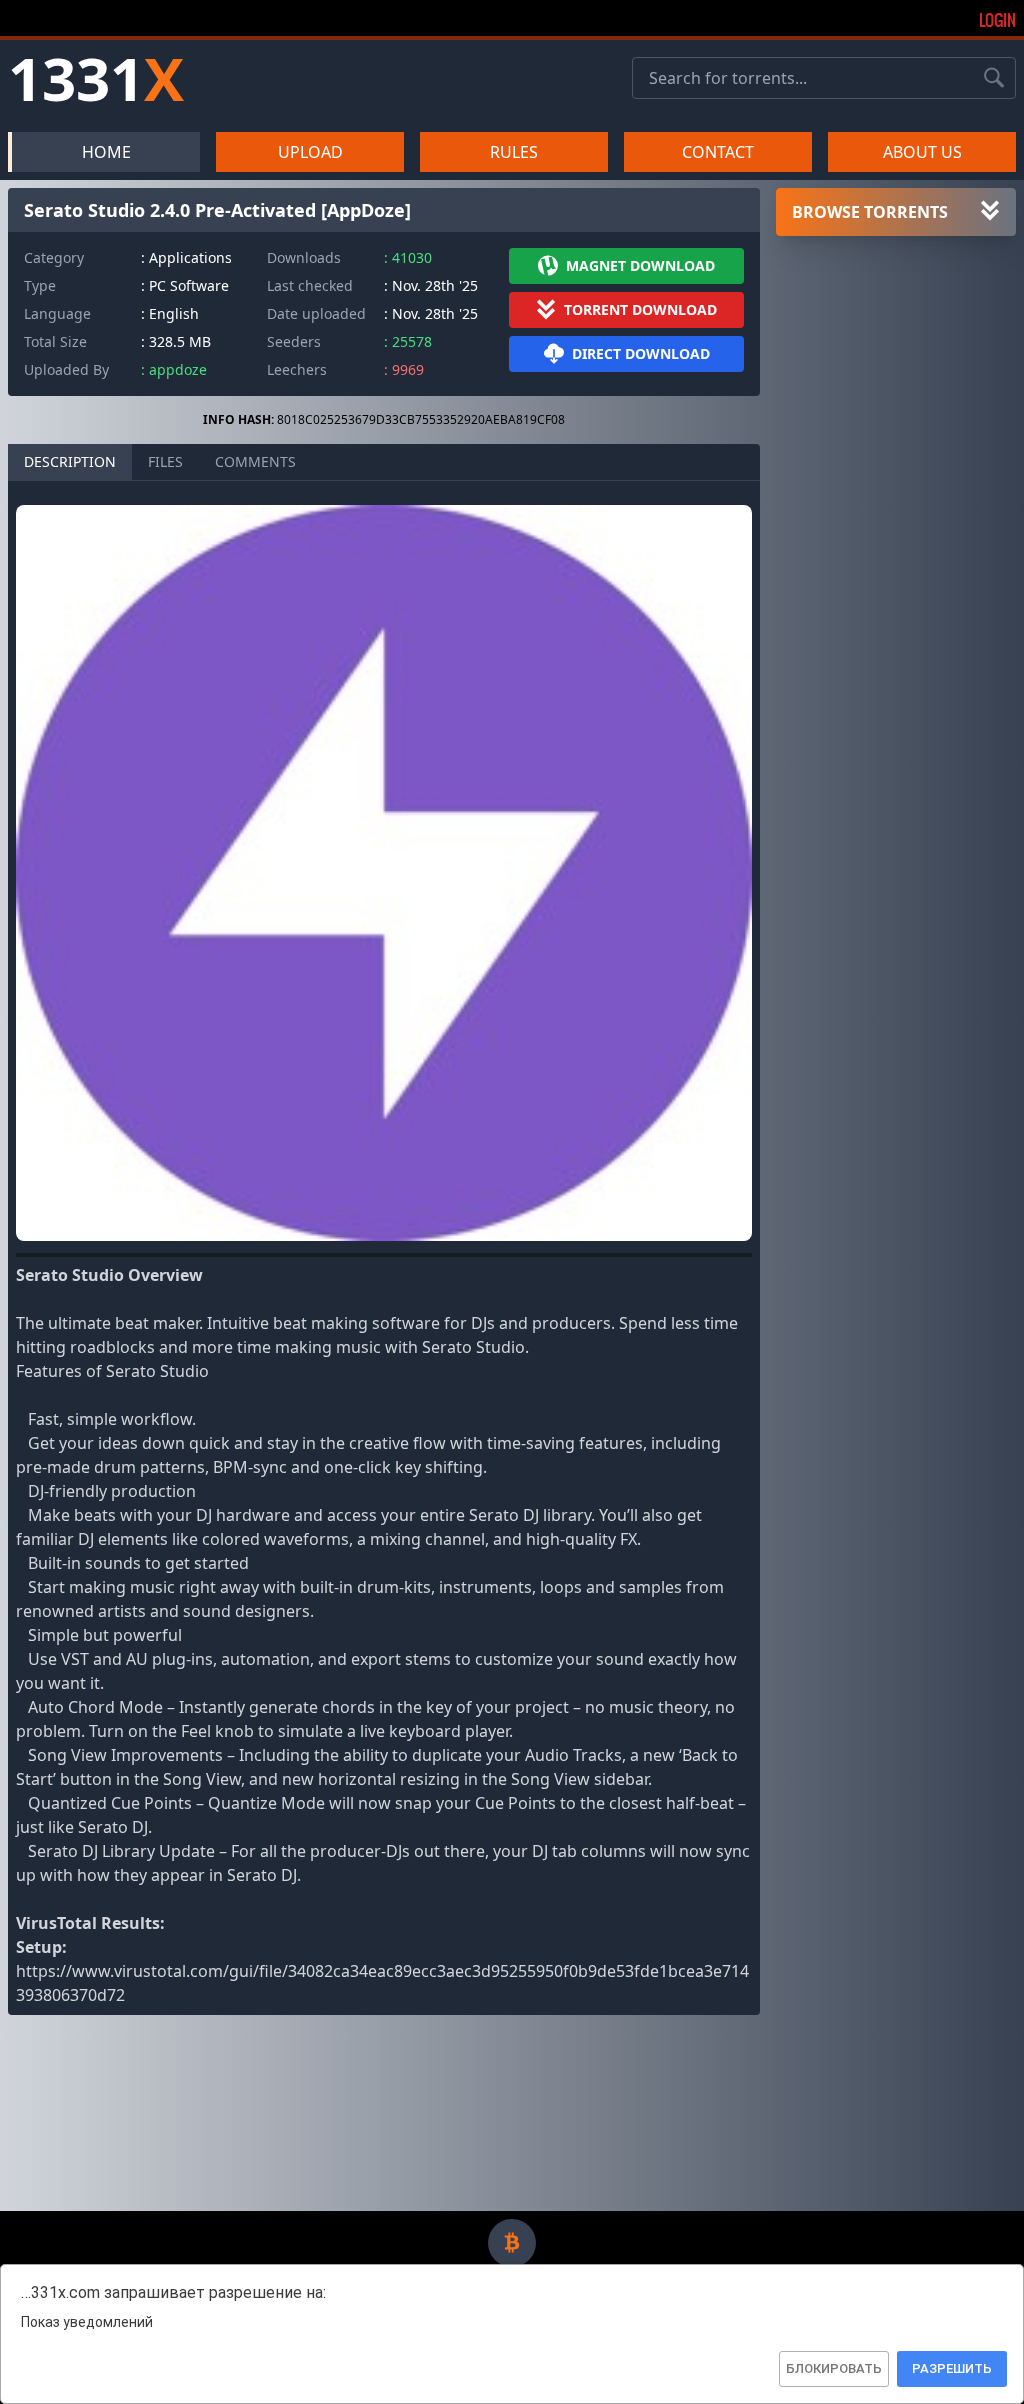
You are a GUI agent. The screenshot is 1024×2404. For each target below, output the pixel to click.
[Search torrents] (994, 78)
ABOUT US (922, 152)
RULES (514, 152)
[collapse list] (990, 212)
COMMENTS (255, 461)
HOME (106, 152)
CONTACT (718, 152)
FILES (165, 461)
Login (997, 20)
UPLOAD (310, 152)
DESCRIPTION (70, 461)
